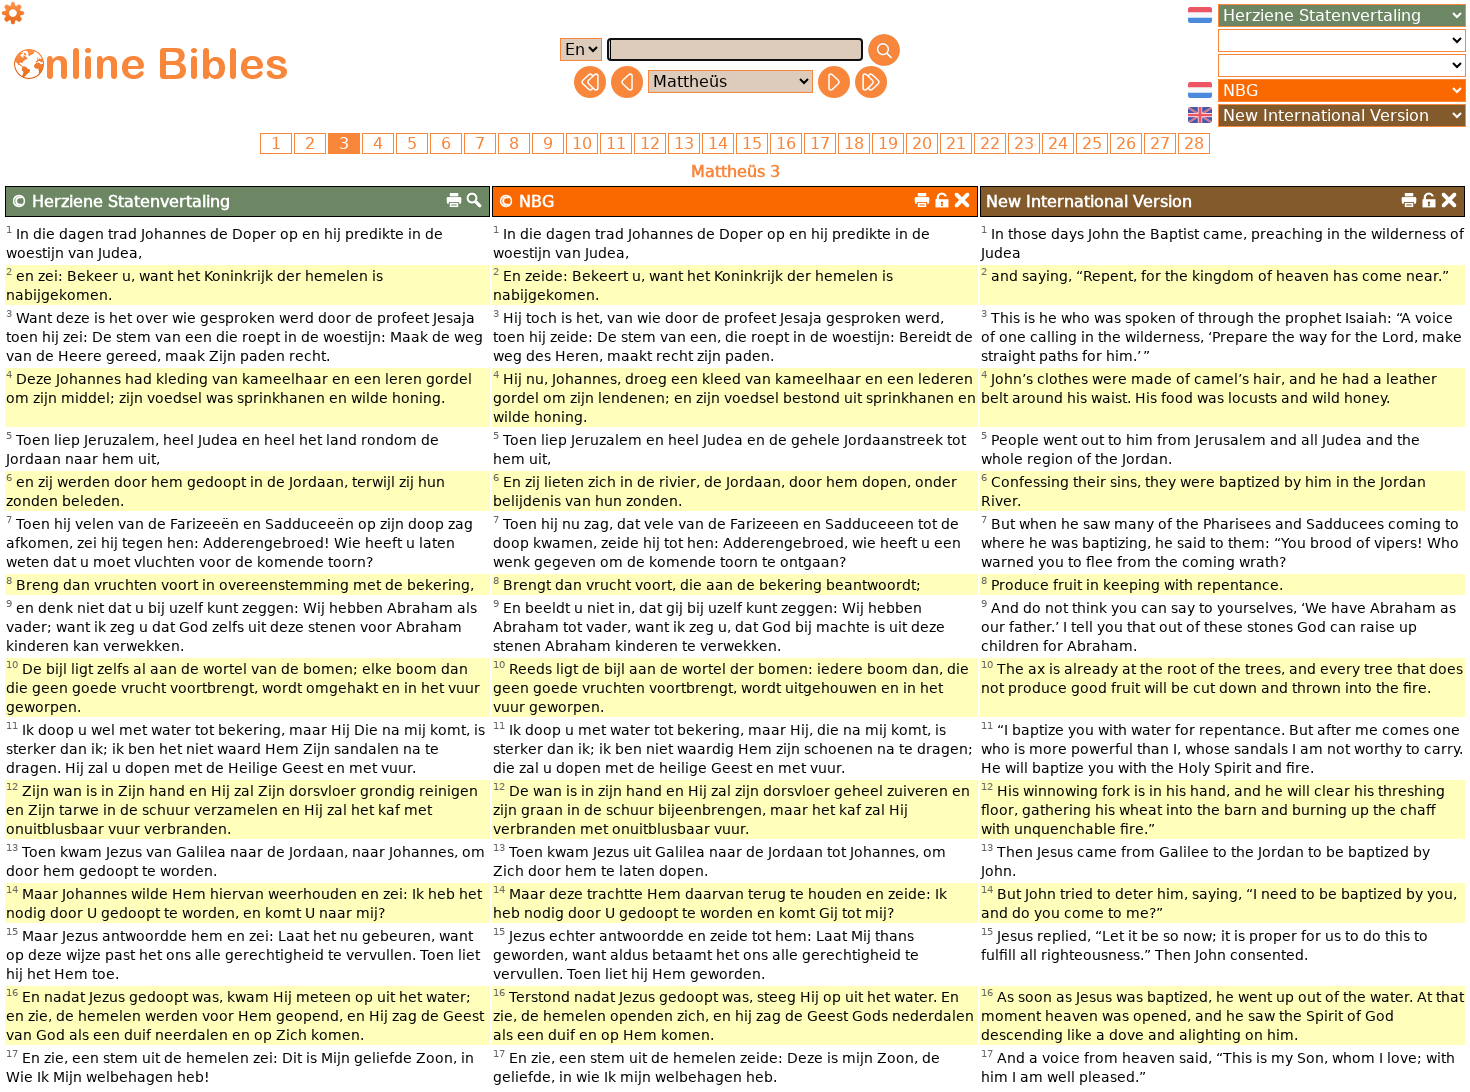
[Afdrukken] (454, 200)
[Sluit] (962, 200)
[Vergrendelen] (942, 200)
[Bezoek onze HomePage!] (29, 64)
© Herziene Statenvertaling (120, 201)
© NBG (526, 201)
